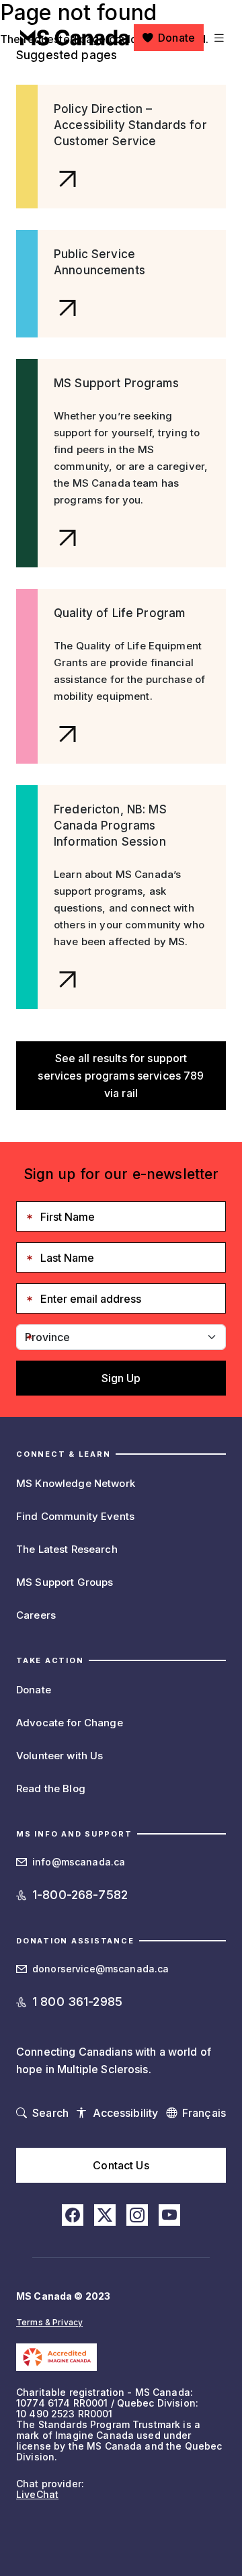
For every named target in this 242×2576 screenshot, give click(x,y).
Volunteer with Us (59, 1756)
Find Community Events (75, 1516)
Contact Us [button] (121, 2165)
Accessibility (126, 2113)
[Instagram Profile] (137, 2215)
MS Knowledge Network (76, 1483)
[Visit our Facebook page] (73, 2215)
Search (50, 2113)
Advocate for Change (70, 1723)
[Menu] (217, 38)
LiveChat (37, 2494)
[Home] (75, 38)
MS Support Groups (65, 1582)
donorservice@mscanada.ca (100, 1969)
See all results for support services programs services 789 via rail (121, 1076)
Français (204, 2113)
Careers (36, 1615)
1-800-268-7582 (80, 1895)
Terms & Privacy (49, 2322)
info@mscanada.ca (79, 1862)
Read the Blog (51, 1788)
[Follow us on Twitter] (105, 2215)
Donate (176, 38)
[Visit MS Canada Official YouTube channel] (169, 2215)
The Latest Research (67, 1549)
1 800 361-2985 (77, 2002)
